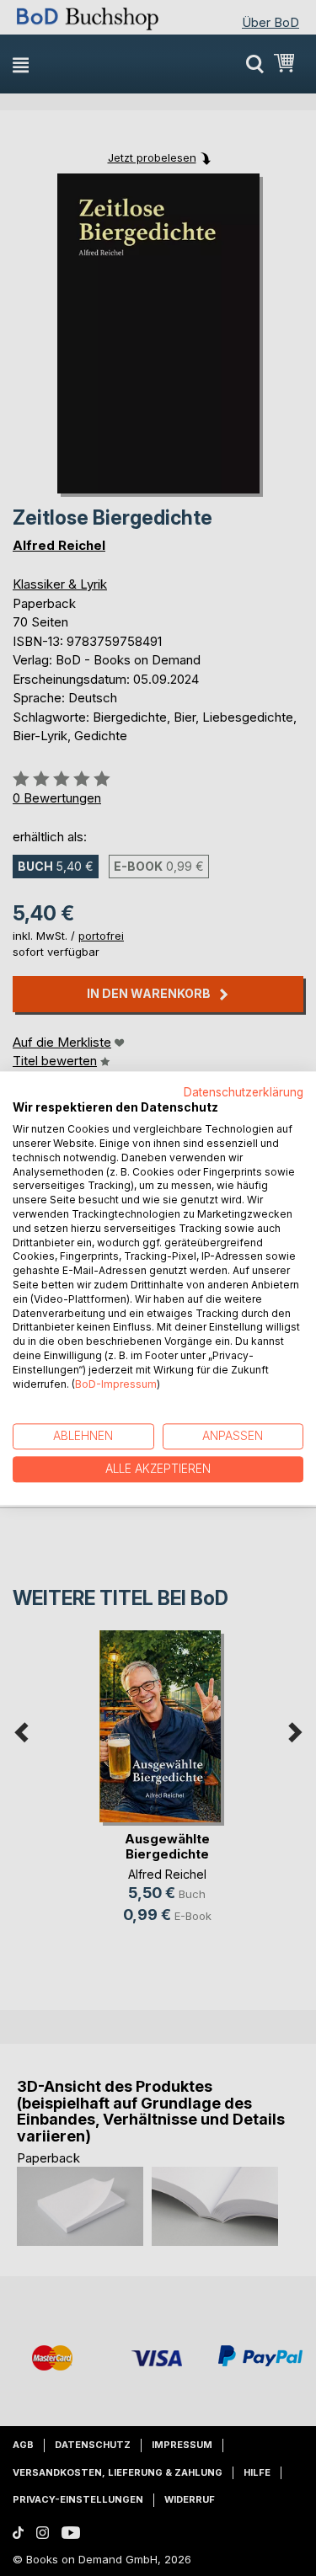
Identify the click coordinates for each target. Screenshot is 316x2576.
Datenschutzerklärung (244, 1092)
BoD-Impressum (116, 1384)
